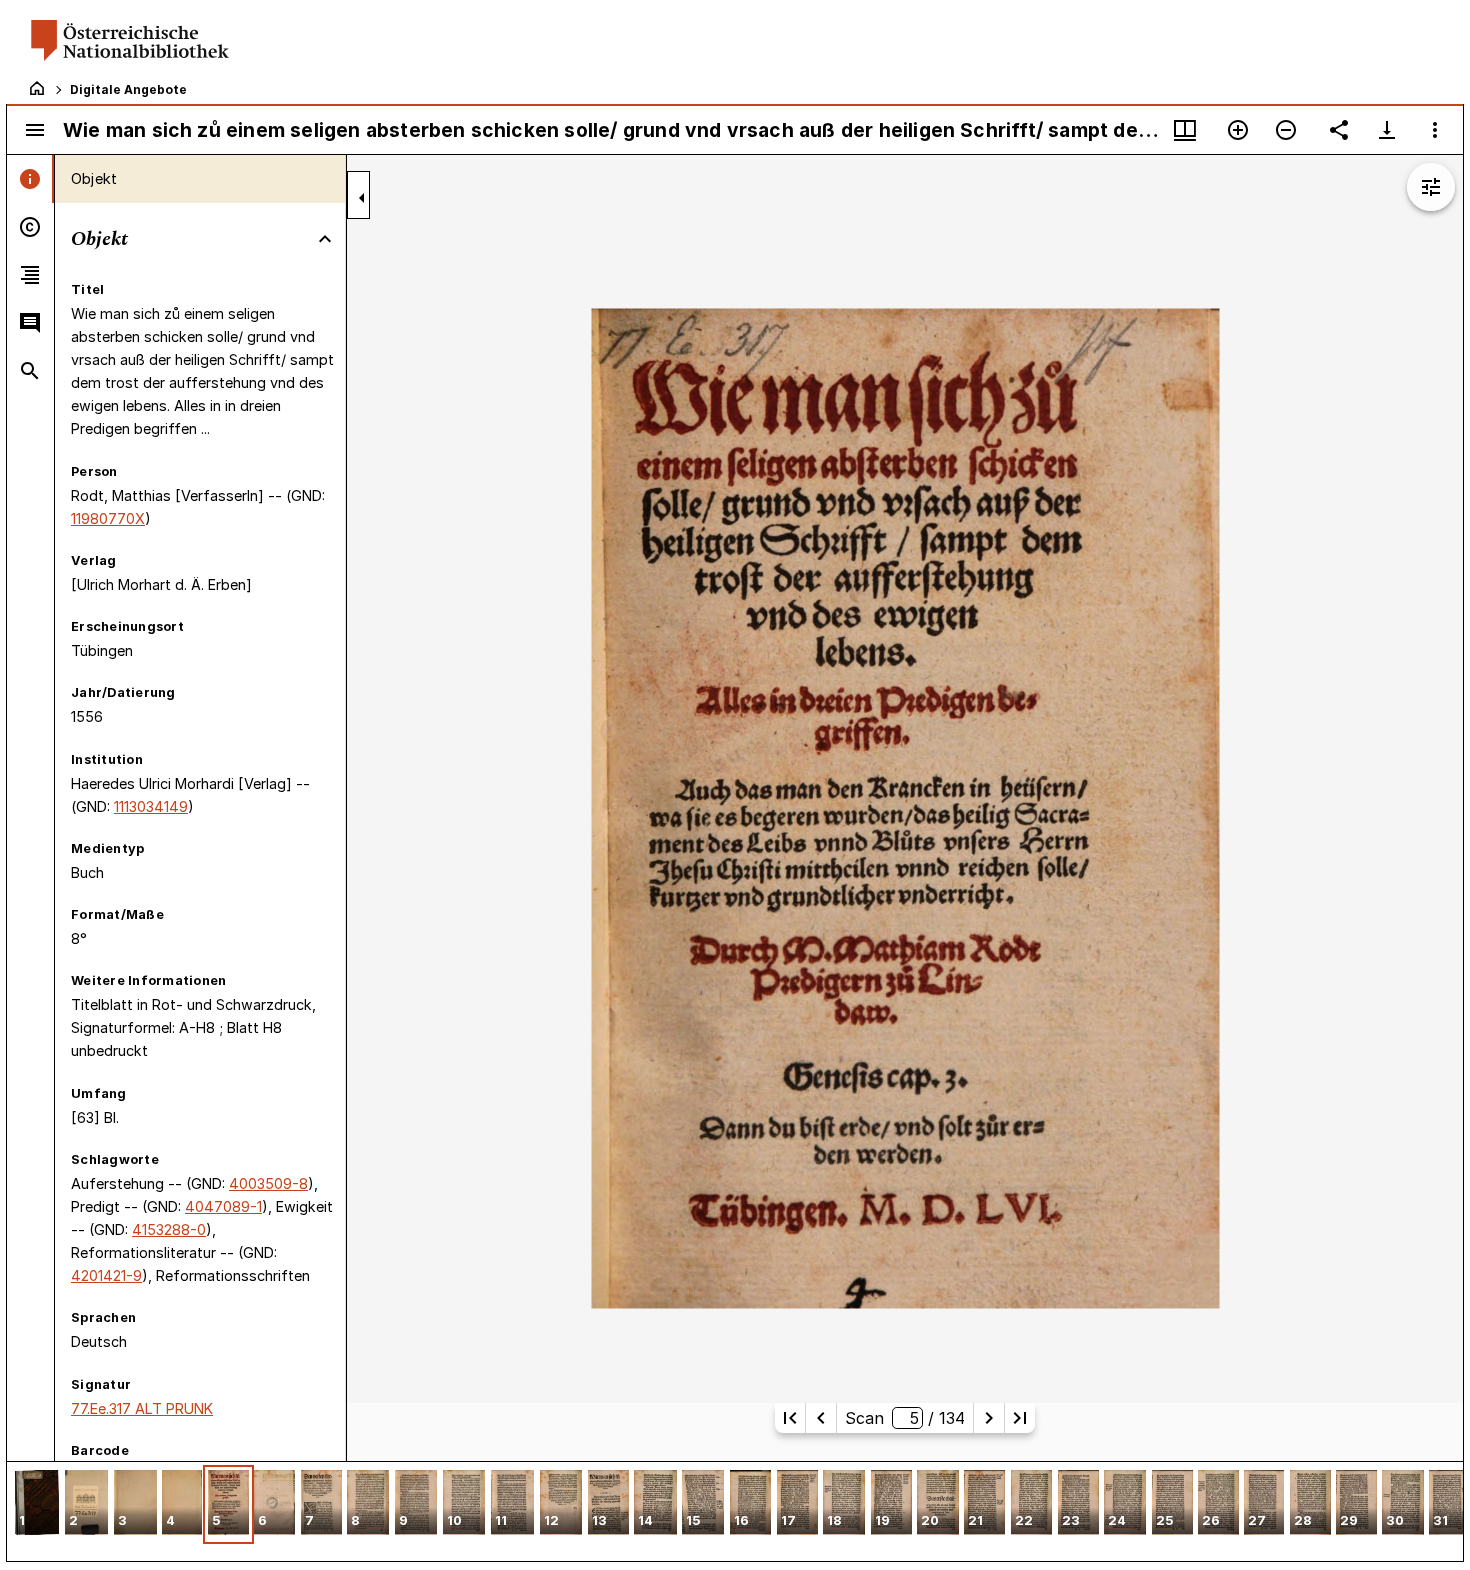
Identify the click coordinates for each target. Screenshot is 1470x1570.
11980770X (108, 518)
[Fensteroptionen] (1435, 130)
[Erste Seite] (790, 1418)
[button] (37, 1504)
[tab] (30, 179)
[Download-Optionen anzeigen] (1387, 130)
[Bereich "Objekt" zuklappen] (325, 239)
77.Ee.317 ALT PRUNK (142, 1408)
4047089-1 (223, 1206)
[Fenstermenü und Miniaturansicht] (1185, 130)
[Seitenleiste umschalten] (35, 130)
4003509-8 (268, 1183)
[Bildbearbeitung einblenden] (1431, 187)
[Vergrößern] (1238, 130)
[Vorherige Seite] (821, 1418)
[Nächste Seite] (989, 1418)
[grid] (735, 1511)
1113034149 (151, 806)
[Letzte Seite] (1020, 1418)
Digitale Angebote (128, 89)
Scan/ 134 (904, 1418)
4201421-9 (106, 1275)
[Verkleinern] (1286, 130)
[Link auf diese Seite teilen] (1339, 130)
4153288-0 (169, 1229)
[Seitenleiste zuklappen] (362, 198)
